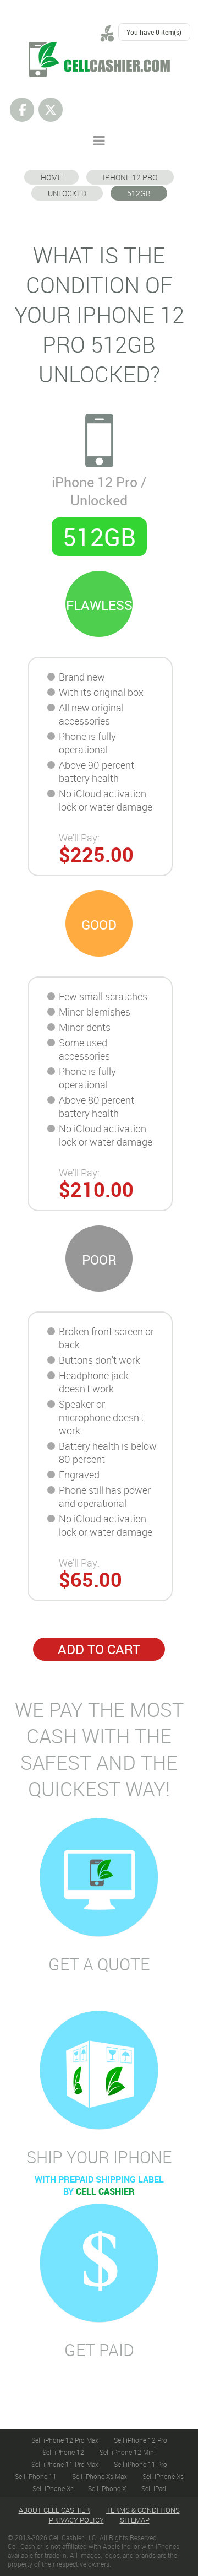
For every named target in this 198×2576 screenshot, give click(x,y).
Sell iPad (154, 2488)
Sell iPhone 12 (63, 2452)
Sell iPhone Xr (53, 2488)
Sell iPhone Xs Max (100, 2476)
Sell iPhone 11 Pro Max (65, 2464)
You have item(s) (154, 32)
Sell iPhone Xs (163, 2476)
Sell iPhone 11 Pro (141, 2464)
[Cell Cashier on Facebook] (22, 110)
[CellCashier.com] (99, 48)
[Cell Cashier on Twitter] (51, 110)
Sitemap (135, 2520)
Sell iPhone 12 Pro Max (65, 2440)
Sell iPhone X (107, 2488)
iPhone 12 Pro (130, 177)
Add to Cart (99, 1649)
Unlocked (67, 193)
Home (51, 177)
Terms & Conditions (143, 2510)
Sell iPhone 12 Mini (128, 2452)
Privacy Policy (76, 2520)
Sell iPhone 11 (36, 2476)
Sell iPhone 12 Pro (141, 2440)
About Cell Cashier (54, 2510)
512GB (139, 193)
